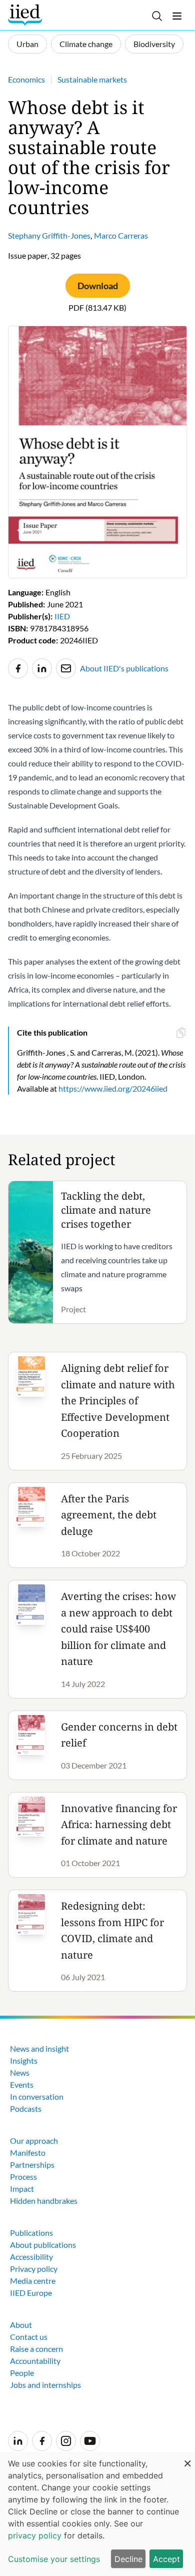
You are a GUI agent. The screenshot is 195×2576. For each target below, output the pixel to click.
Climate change (86, 44)
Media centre (33, 2281)
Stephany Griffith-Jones (49, 235)
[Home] (26, 15)
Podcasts (26, 2108)
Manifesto (28, 2153)
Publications (31, 2233)
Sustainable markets (92, 79)
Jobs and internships (45, 2385)
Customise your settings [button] (54, 2559)
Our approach (34, 2140)
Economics (26, 79)
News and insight (39, 2048)
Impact (22, 2189)
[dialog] (97, 2514)
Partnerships (32, 2165)
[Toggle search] (157, 16)
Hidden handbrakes (44, 2201)
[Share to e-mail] (66, 668)
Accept (166, 2559)
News (20, 2072)
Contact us (29, 2337)
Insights (24, 2060)
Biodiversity (154, 44)
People (22, 2373)
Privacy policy (34, 2269)
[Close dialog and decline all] (187, 2458)
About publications (43, 2245)
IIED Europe (31, 2293)
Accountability (35, 2361)
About (21, 2325)
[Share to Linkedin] (42, 668)
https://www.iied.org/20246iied (113, 1088)
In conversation (37, 2096)
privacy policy (35, 2535)
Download (98, 286)
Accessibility (31, 2257)
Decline (128, 2559)
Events (22, 2084)
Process (23, 2177)
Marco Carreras (121, 235)
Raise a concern (36, 2349)
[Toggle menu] (177, 16)
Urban (27, 44)
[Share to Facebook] (18, 668)
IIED (62, 616)
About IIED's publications (124, 668)
